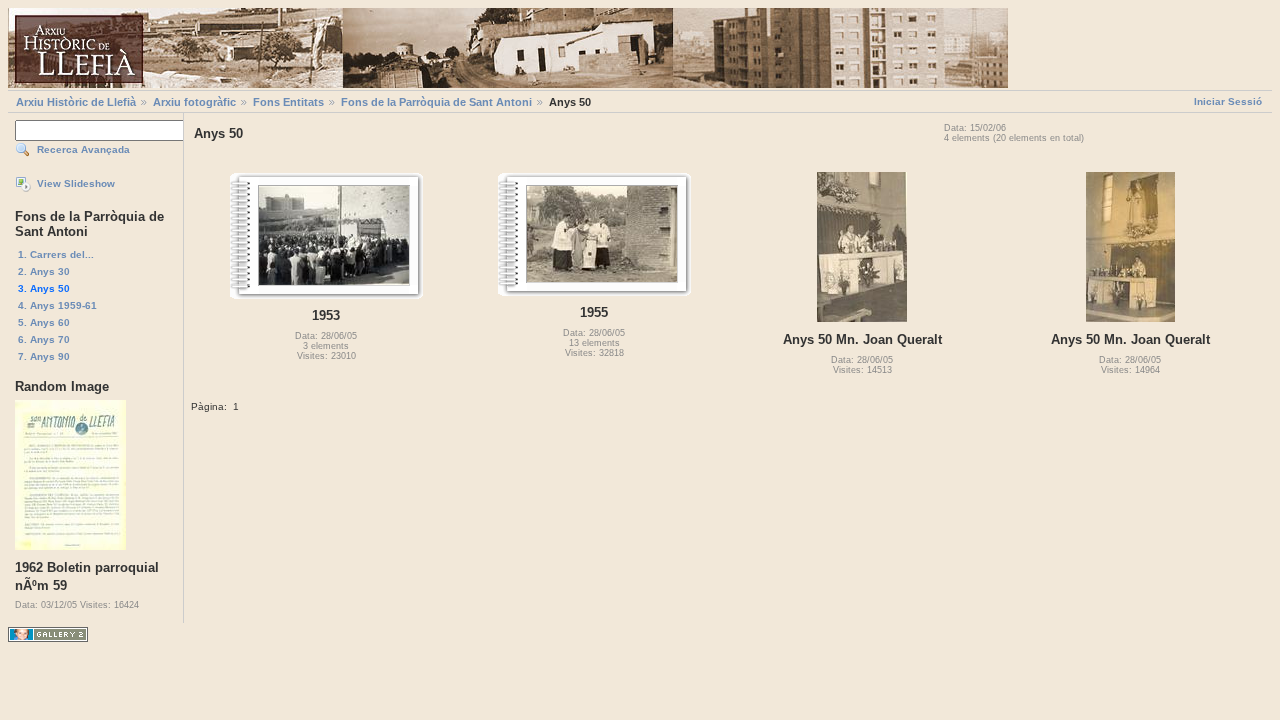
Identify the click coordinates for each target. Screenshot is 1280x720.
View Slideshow (76, 183)
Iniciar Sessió (1228, 101)
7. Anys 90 (44, 356)
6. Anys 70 (44, 339)
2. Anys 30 (44, 271)
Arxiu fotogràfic (194, 102)
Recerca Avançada (83, 149)
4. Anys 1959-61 (57, 305)
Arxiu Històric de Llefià (76, 102)
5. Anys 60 (44, 322)
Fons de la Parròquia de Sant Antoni (436, 102)
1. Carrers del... (56, 254)
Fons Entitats (288, 102)
